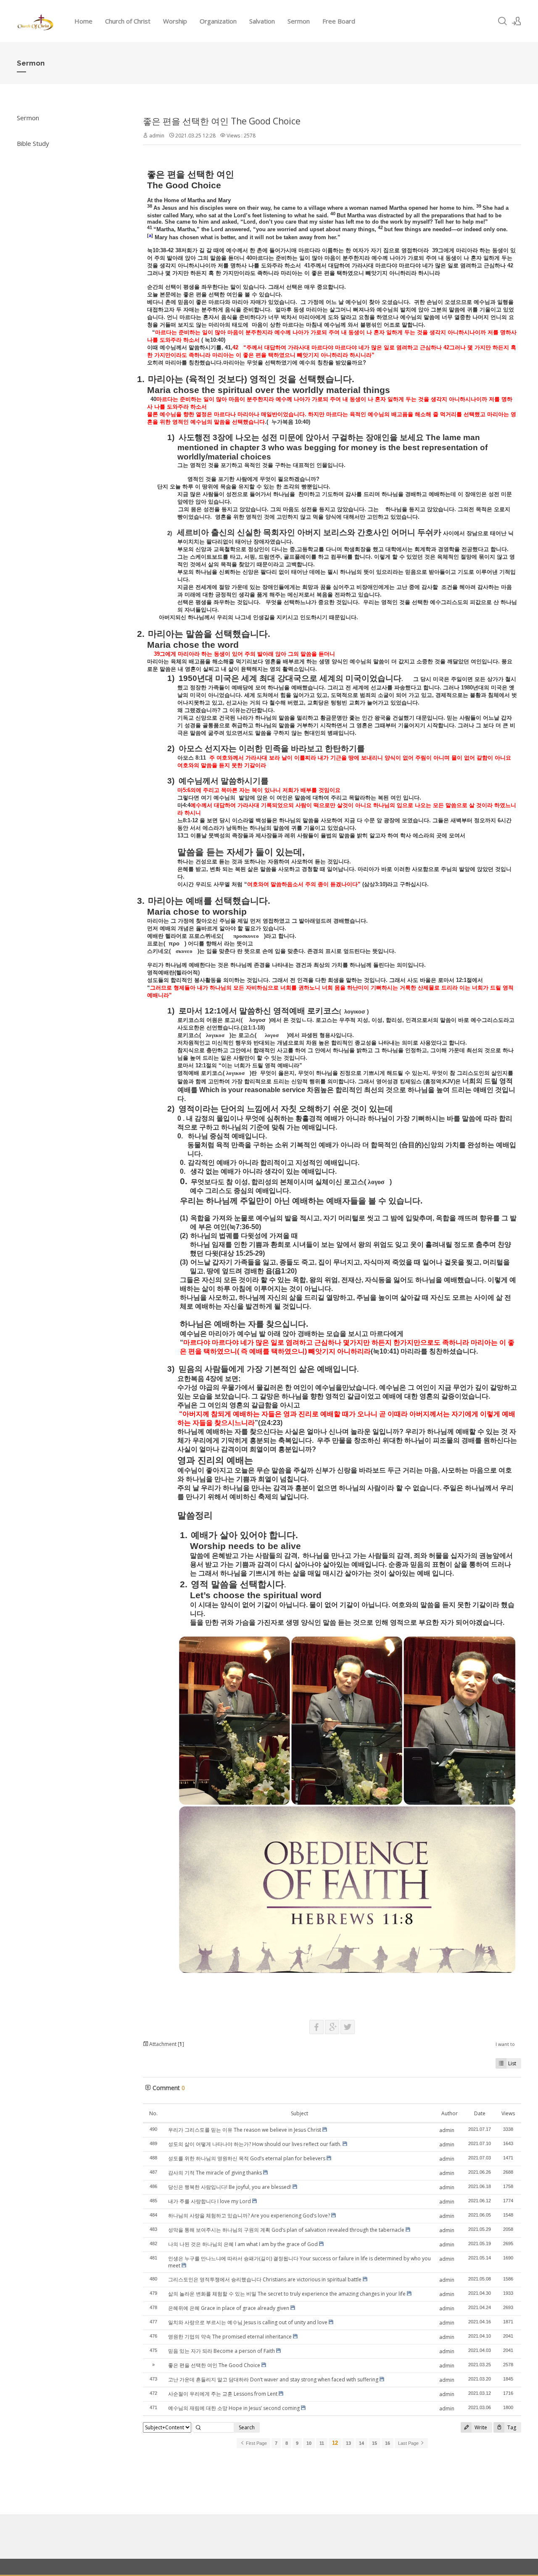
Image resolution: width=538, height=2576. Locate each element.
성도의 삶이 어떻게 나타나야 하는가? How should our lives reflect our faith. (255, 2144)
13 (348, 2443)
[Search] (502, 21)
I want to (505, 2044)
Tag (511, 2427)
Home (83, 21)
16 (388, 2443)
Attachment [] (166, 2044)
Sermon (299, 21)
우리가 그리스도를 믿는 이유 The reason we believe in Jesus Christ (245, 2130)
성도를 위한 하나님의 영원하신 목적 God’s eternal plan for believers (247, 2158)
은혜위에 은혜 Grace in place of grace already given (229, 2308)
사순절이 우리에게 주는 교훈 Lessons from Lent (223, 2394)
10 (309, 2443)
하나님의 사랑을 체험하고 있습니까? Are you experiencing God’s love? (249, 2216)
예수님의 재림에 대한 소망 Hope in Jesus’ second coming (234, 2408)
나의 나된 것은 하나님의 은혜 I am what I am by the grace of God (243, 2244)
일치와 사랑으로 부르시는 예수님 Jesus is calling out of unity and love (248, 2322)
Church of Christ (128, 21)
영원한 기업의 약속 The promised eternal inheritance (230, 2337)
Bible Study (33, 143)
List (512, 2063)
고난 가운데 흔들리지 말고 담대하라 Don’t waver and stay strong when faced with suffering (273, 2379)
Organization (218, 21)
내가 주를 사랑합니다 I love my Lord (210, 2201)
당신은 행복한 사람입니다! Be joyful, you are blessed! (230, 2187)
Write (480, 2427)
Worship (175, 21)
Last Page (409, 2443)
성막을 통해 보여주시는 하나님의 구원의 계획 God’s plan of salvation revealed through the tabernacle (286, 2230)
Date (480, 2113)
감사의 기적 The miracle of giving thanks (215, 2173)
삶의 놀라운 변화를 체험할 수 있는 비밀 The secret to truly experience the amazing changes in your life (287, 2294)
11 (322, 2443)
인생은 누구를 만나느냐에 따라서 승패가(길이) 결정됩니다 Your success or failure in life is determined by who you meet (299, 2262)
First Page (256, 2443)
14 (361, 2443)
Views (508, 2113)
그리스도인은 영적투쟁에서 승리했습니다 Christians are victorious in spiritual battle (265, 2279)
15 (374, 2443)
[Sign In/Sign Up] (517, 21)
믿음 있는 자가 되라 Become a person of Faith (222, 2351)
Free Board (339, 21)
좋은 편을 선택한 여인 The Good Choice (222, 121)
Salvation (262, 21)
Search (247, 2427)
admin (157, 136)
